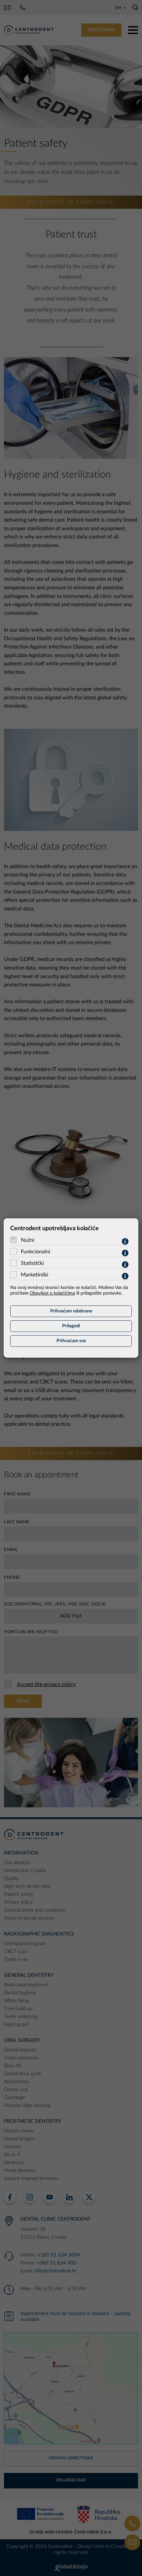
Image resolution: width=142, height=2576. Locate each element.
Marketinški (35, 1275)
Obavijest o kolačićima (52, 1293)
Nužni (28, 1240)
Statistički (32, 1263)
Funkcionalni (35, 1252)
